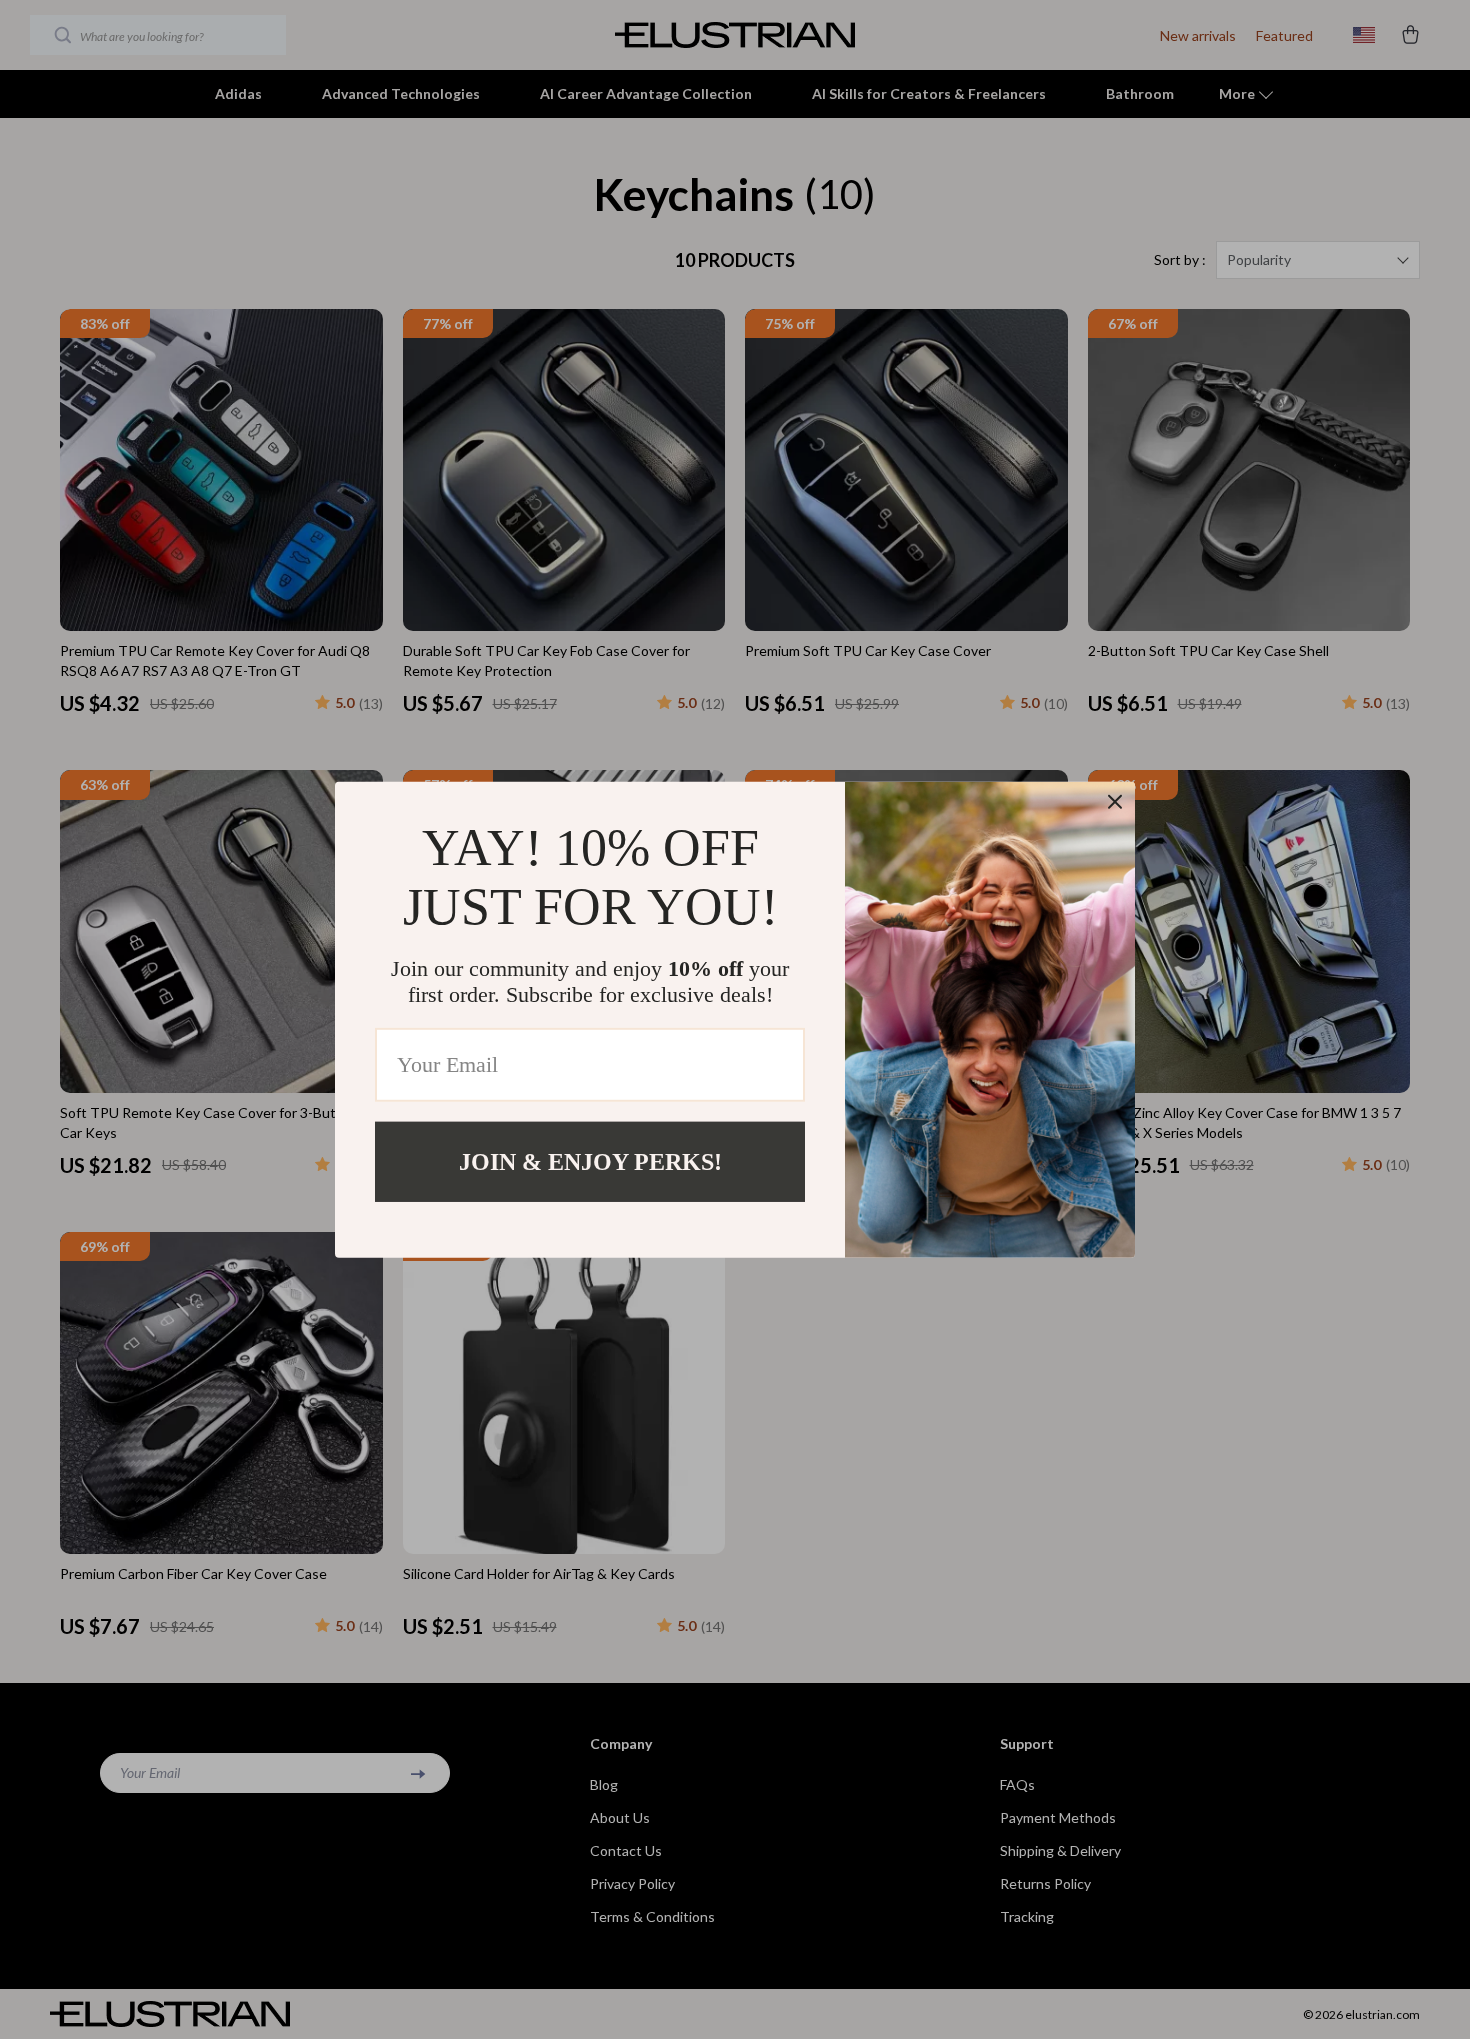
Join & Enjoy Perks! (590, 1161)
